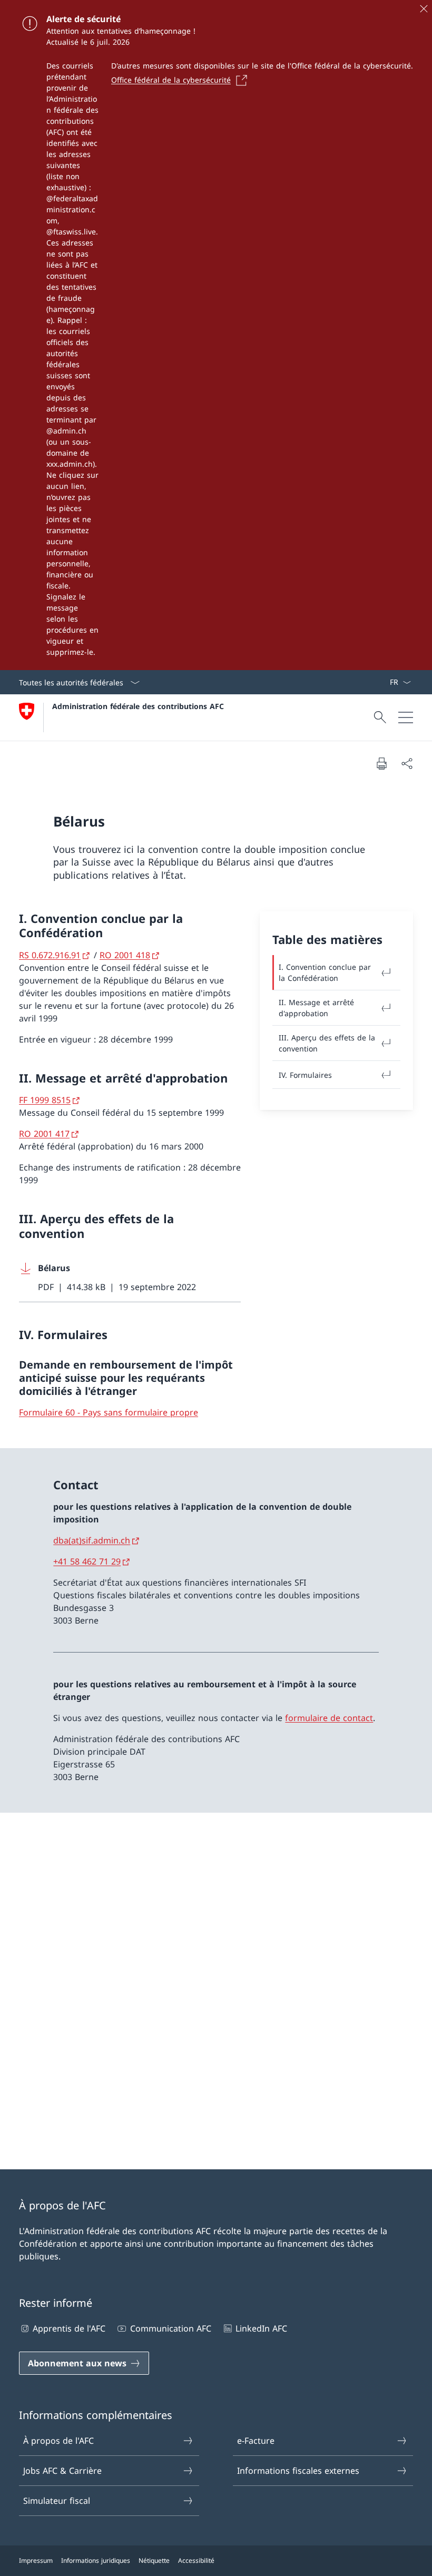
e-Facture (256, 2441)
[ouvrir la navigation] (406, 717)
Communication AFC (170, 2328)
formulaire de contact (329, 1718)
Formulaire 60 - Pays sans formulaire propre (109, 1412)
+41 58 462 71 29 (87, 1561)
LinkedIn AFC (261, 2328)
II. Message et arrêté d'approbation (316, 1008)
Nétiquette (154, 2560)
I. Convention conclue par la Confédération (325, 972)
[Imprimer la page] (381, 763)
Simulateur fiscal (57, 2501)
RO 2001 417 (44, 1134)
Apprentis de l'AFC (69, 2328)
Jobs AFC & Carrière (62, 2471)
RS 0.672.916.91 (50, 955)
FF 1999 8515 (45, 1100)
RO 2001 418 (125, 955)
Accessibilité (196, 2560)
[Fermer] (424, 8)
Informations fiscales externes (298, 2471)
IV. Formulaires (305, 1075)
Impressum (36, 2560)
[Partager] (407, 763)
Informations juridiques (96, 2560)
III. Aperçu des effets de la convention (327, 1043)
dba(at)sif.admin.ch (92, 1540)
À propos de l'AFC (58, 2441)
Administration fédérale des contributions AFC (138, 706)
